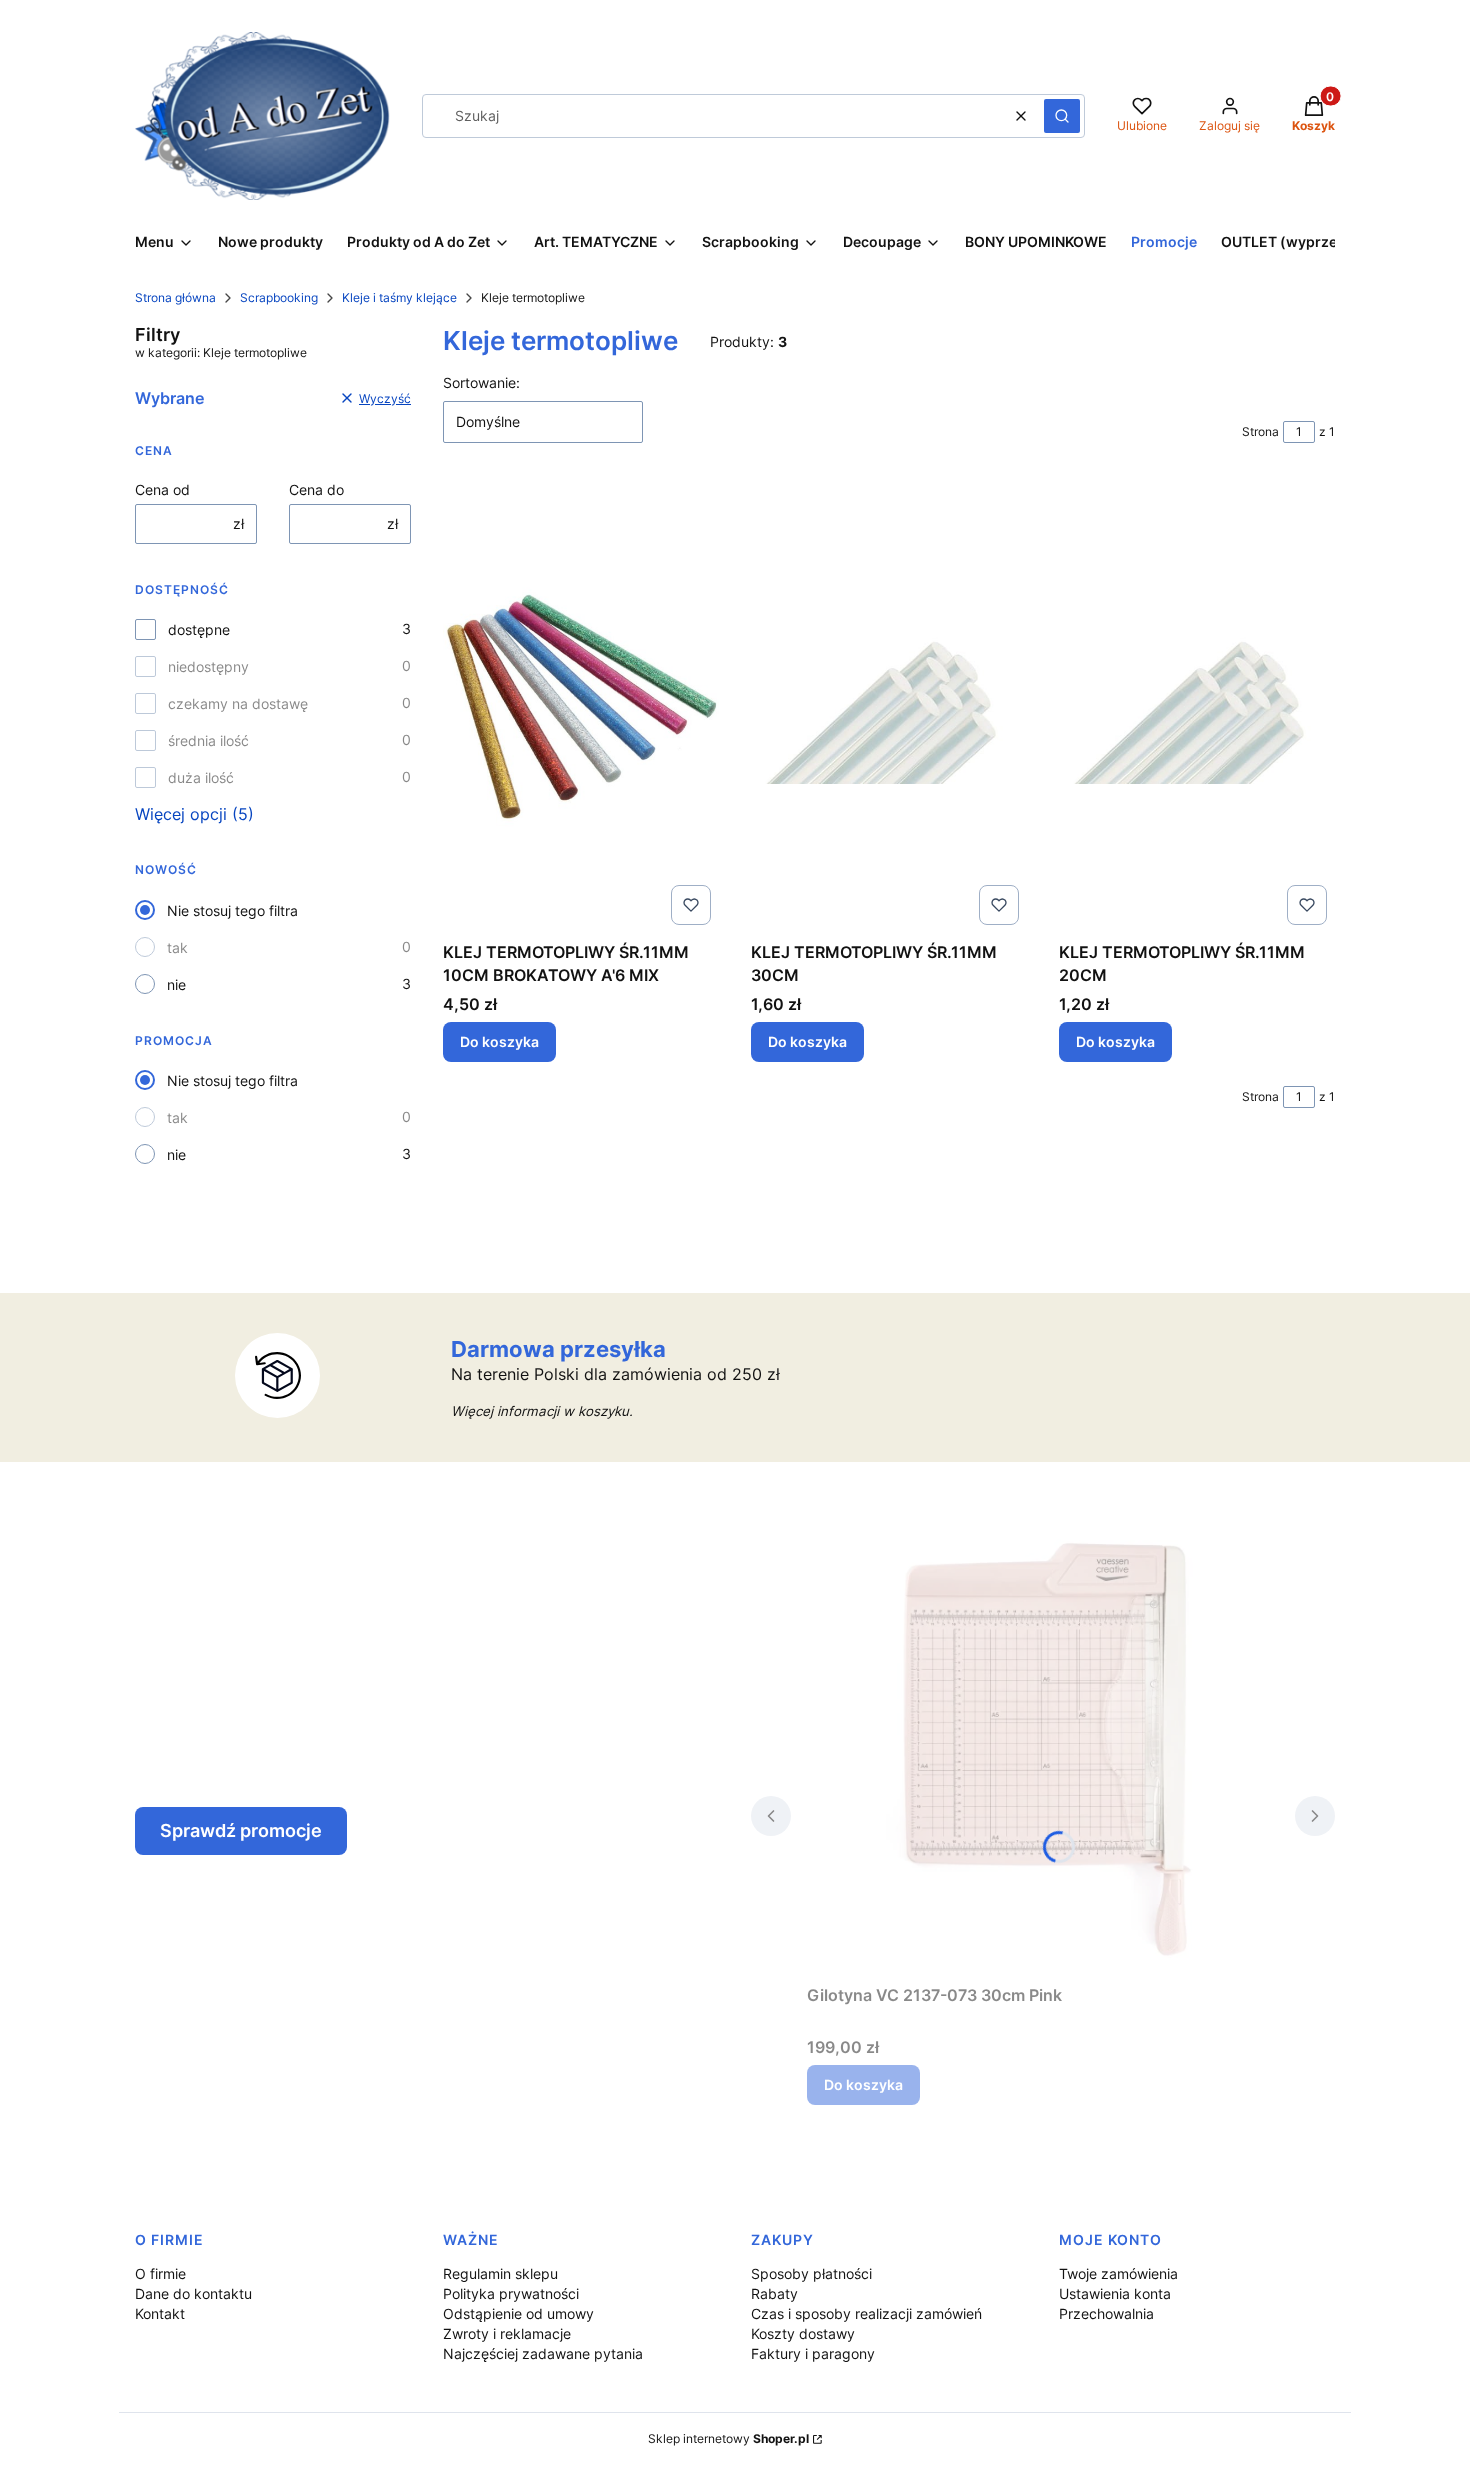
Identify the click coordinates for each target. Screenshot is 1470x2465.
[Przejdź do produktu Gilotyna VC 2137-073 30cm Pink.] (1043, 1751)
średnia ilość (208, 740)
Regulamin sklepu (500, 2273)
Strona (1260, 431)
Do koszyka (499, 1041)
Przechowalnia (1106, 2313)
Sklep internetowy (728, 2438)
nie (176, 984)
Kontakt (160, 2313)
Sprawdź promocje (241, 1830)
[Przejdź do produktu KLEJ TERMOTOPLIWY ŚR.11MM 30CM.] (889, 708)
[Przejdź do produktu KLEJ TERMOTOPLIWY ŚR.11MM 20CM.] (1197, 708)
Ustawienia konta (1115, 2293)
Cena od (162, 489)
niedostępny (208, 666)
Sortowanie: (481, 382)
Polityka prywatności (511, 2293)
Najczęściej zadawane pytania (543, 2353)
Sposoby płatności (811, 2273)
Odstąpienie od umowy (518, 2313)
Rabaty (774, 2293)
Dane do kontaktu (193, 2293)
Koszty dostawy (803, 2333)
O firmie (160, 2273)
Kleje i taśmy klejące (399, 297)
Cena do (316, 489)
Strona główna (175, 297)
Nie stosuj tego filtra (232, 910)
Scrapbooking (279, 297)
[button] (1062, 116)
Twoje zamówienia (1118, 2273)
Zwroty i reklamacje (507, 2333)
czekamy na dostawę (238, 703)
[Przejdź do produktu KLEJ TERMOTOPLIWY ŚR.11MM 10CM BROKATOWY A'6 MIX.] (581, 708)
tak (177, 947)
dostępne (199, 629)
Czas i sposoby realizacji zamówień (866, 2313)
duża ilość (201, 777)
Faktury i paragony (813, 2353)
